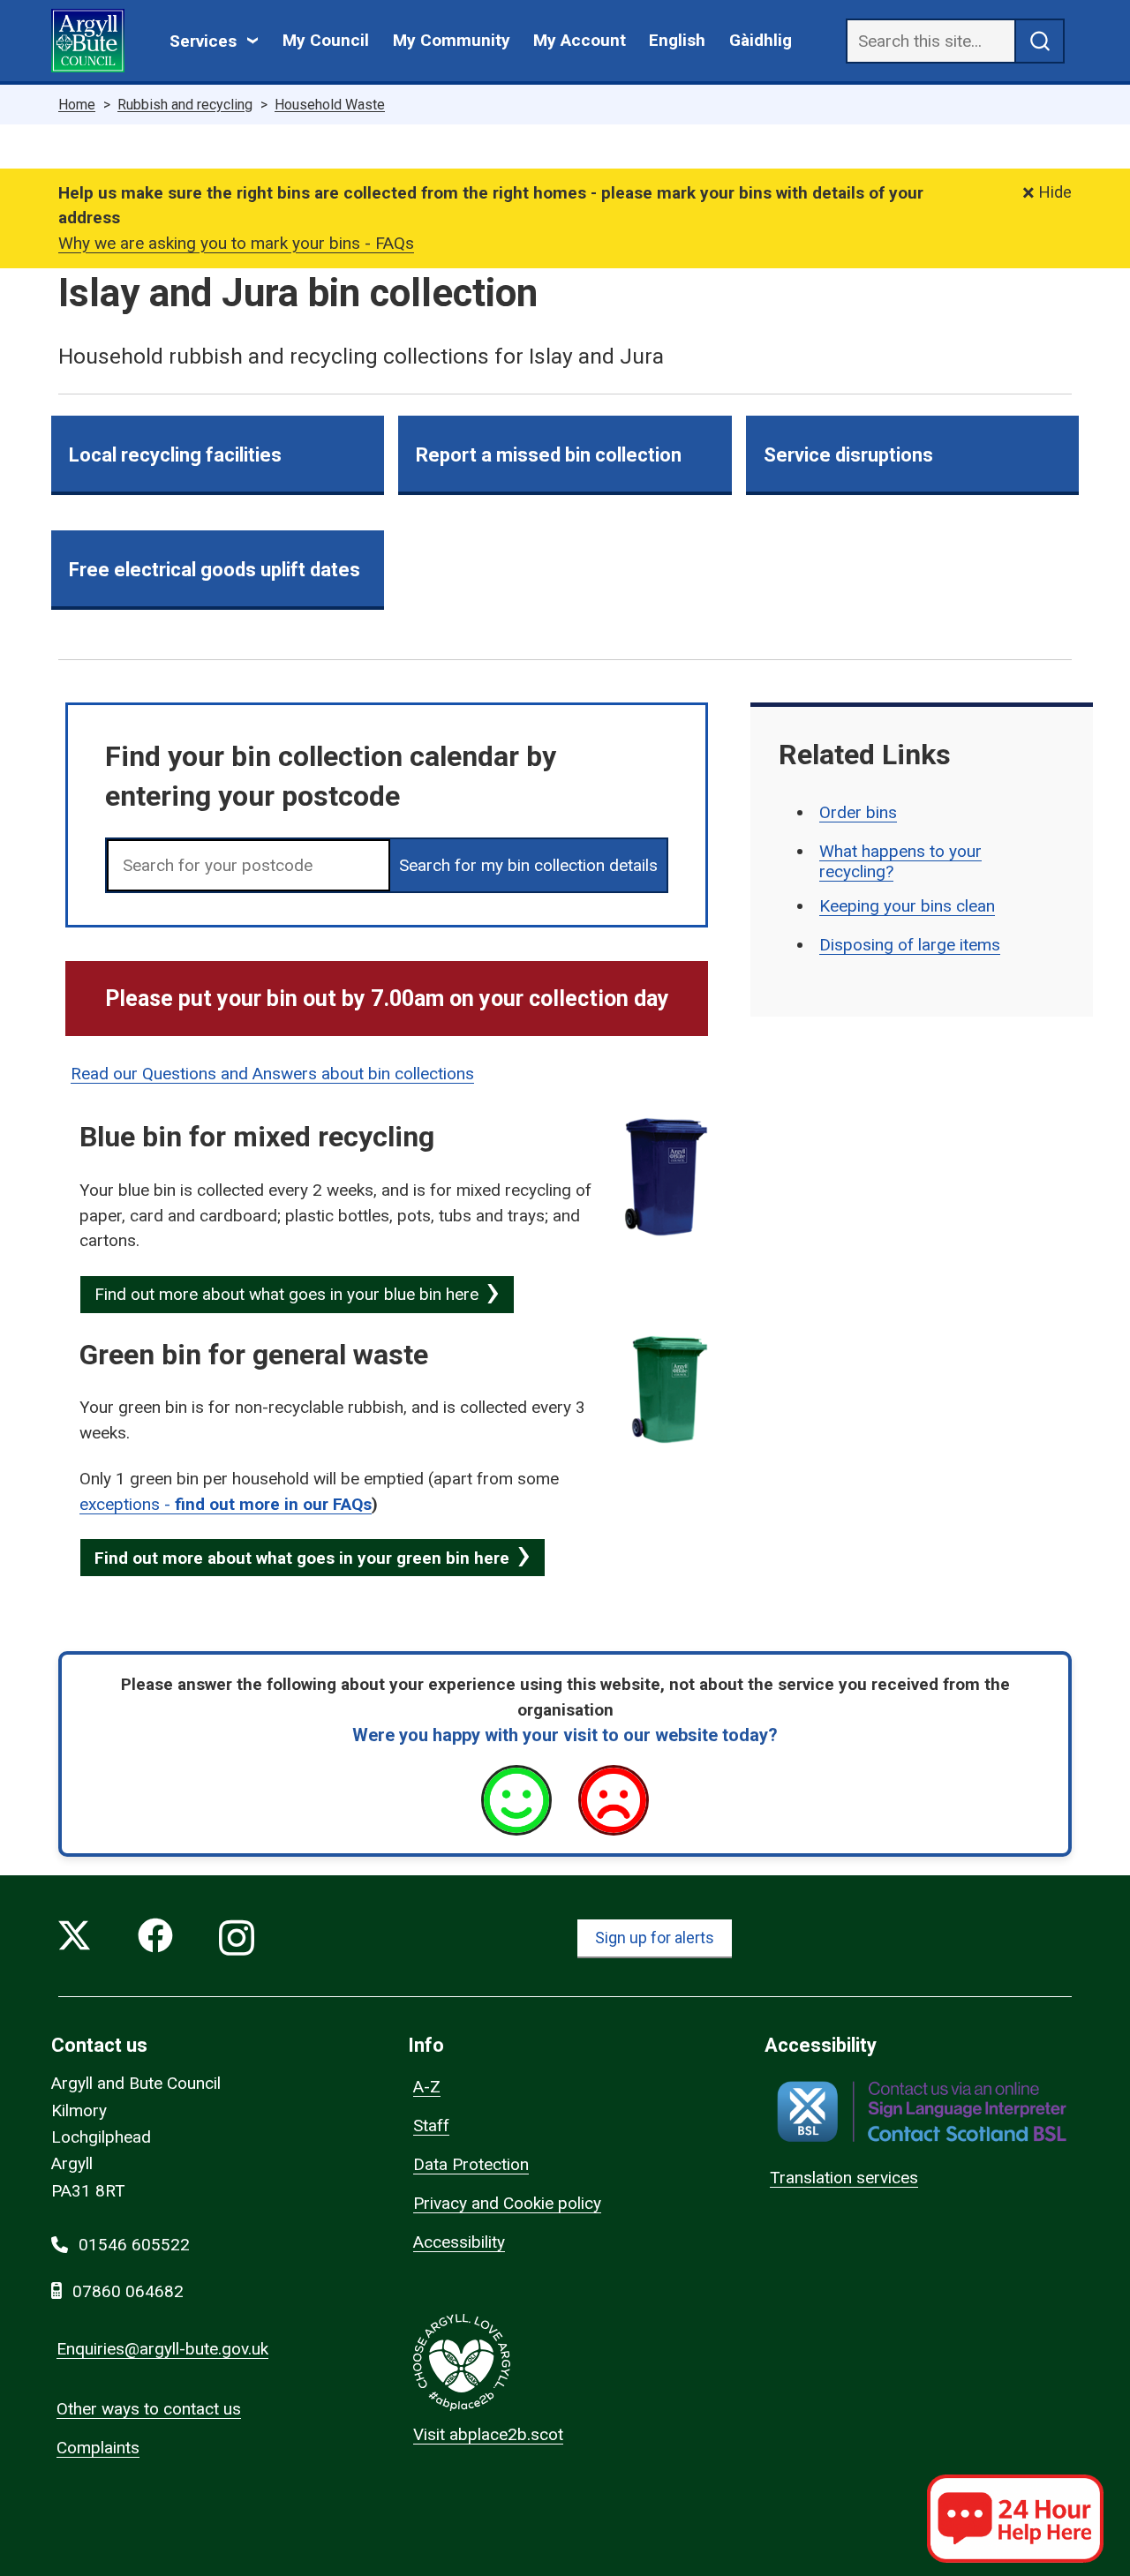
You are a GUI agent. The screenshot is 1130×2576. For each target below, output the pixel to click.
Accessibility (459, 2242)
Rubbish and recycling (185, 105)
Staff (431, 2125)
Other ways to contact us (149, 2409)
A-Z (427, 2087)
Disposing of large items (910, 945)
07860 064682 (128, 2291)
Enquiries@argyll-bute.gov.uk (162, 2349)
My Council (326, 40)
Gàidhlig (761, 40)
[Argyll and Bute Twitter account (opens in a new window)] (74, 1939)
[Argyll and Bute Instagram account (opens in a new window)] (237, 1939)
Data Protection (471, 2164)
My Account (580, 40)
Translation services (844, 2178)
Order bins (858, 812)
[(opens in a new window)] (922, 2111)
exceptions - (127, 1504)
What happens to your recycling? (900, 861)
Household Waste (330, 105)
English (677, 40)
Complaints (98, 2448)
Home (77, 105)
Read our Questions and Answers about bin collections (272, 1074)
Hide (1055, 192)
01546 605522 (134, 2245)
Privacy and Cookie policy (507, 2203)
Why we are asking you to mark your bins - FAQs (236, 243)
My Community (452, 40)
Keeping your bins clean (907, 906)
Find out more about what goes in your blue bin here (286, 1294)
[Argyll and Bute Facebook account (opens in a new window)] (155, 1939)
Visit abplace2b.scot (488, 2434)
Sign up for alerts (655, 1938)
